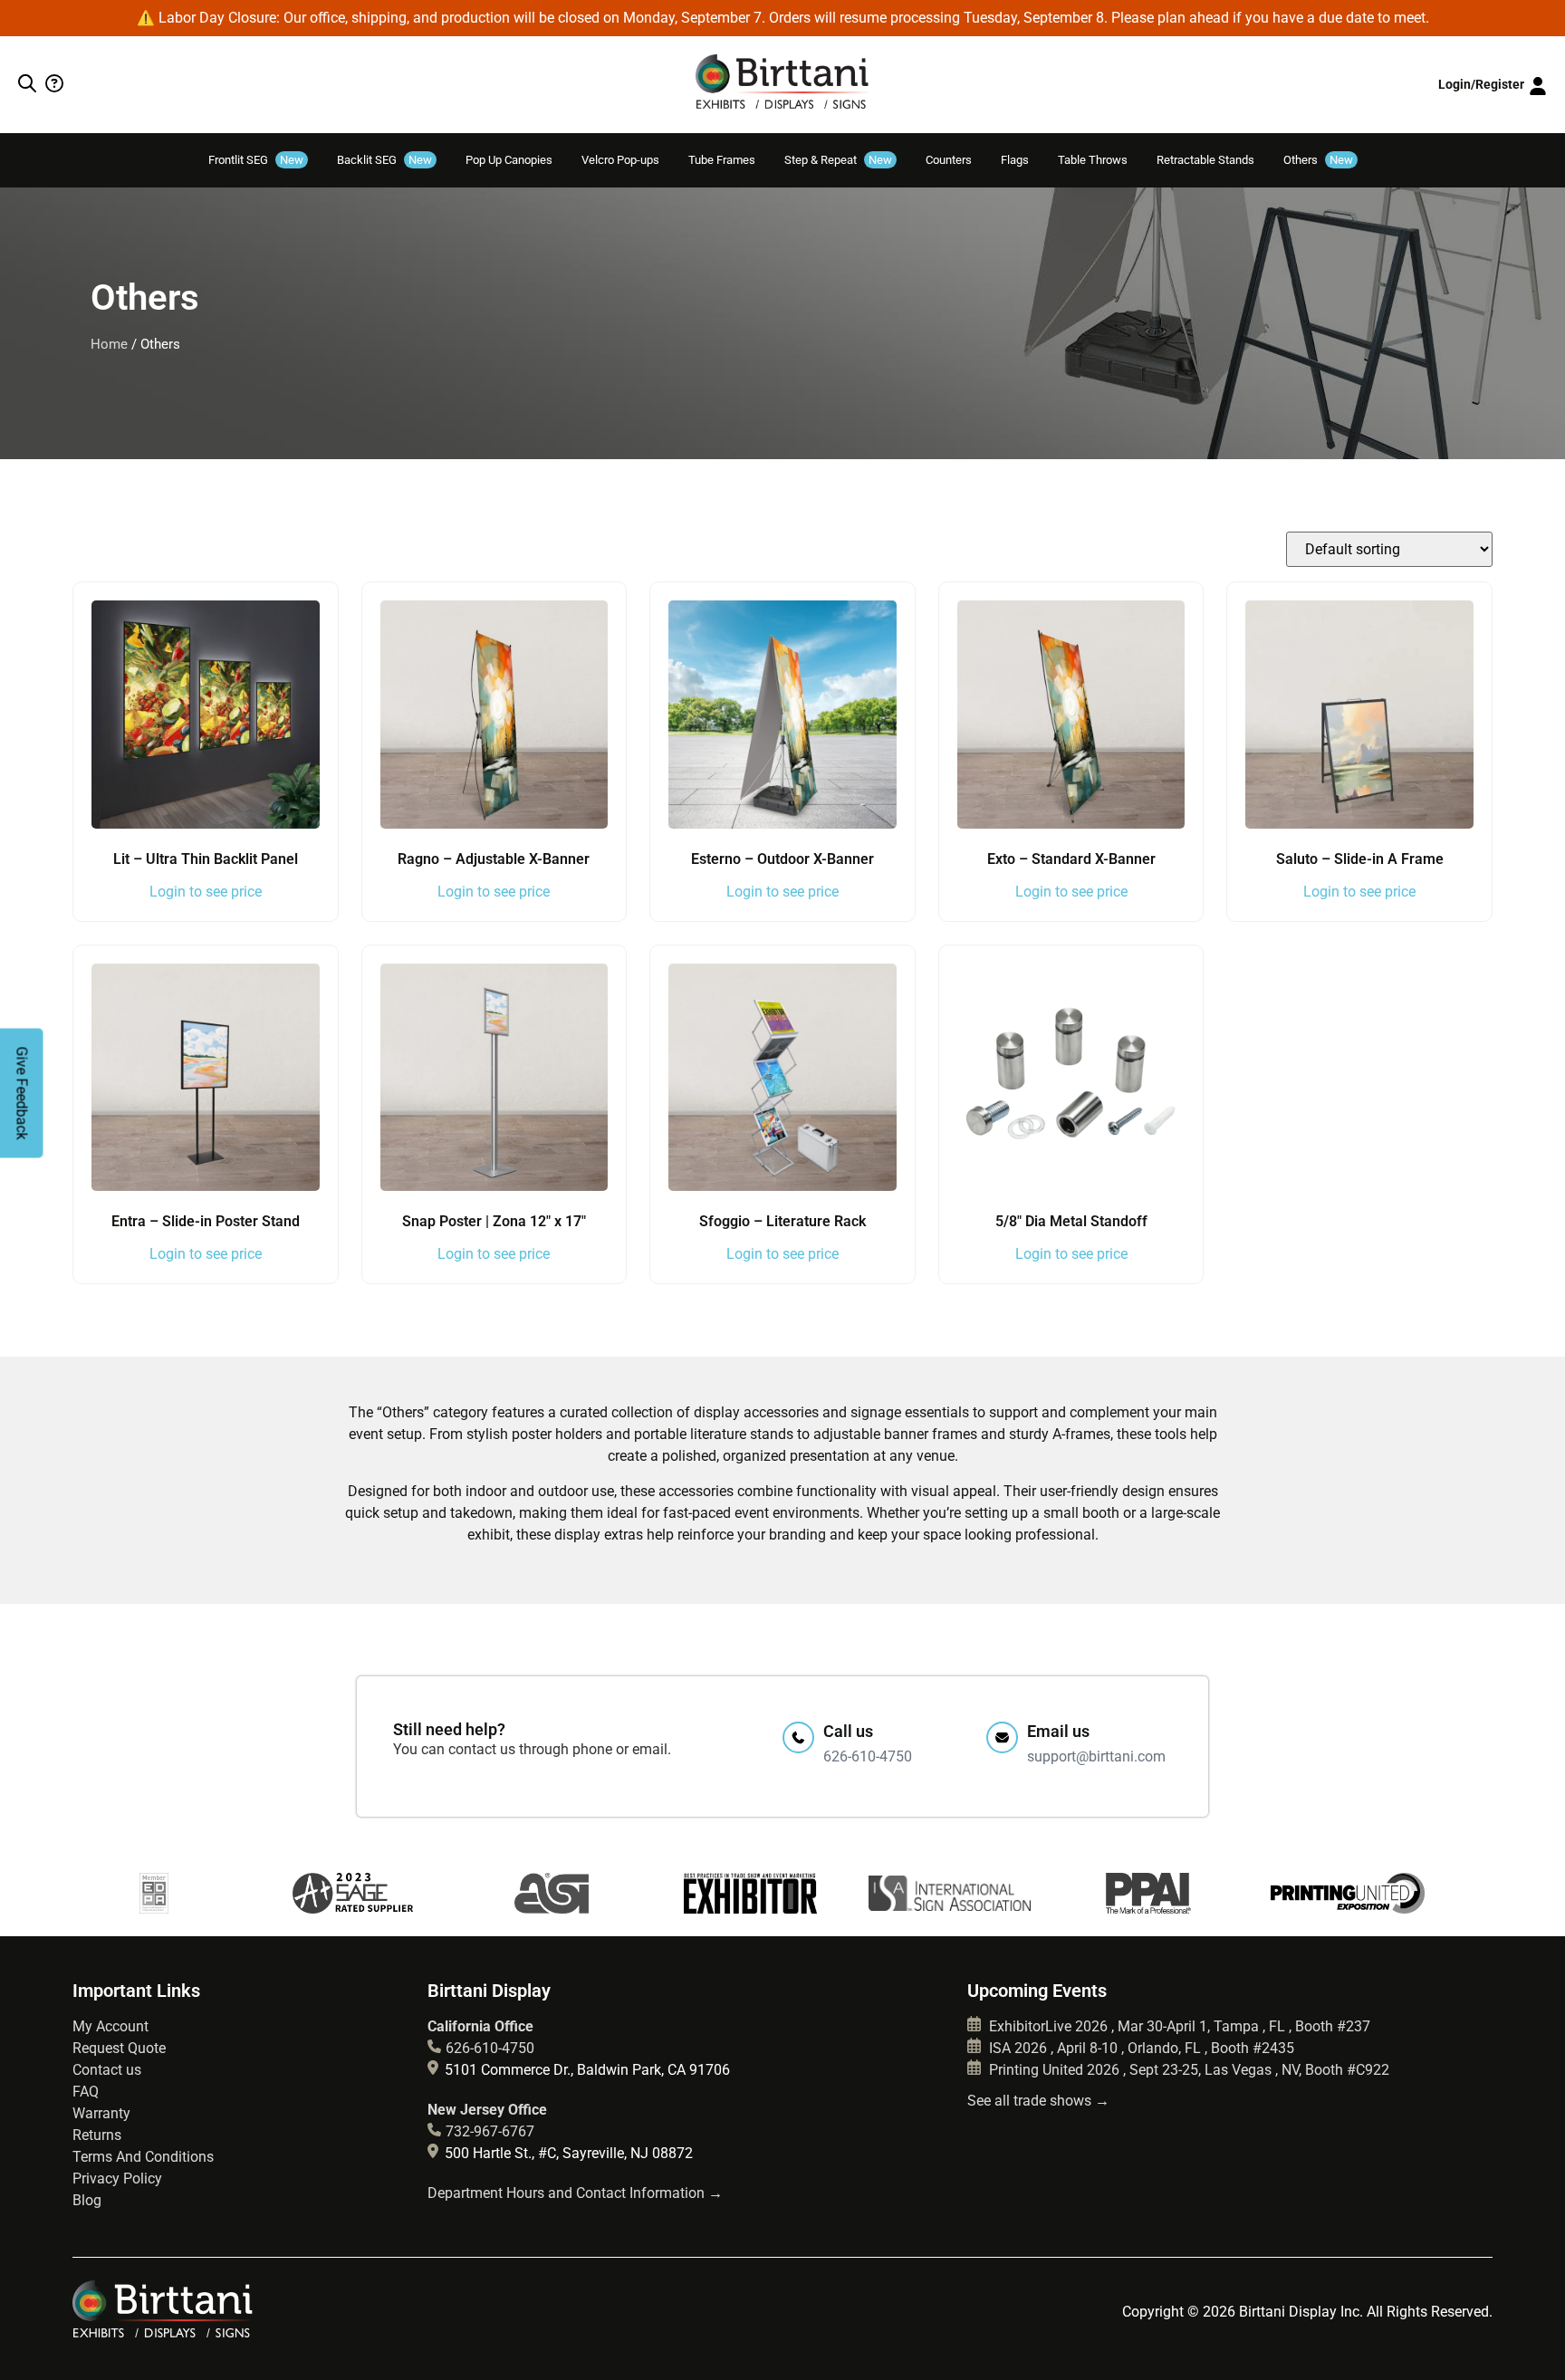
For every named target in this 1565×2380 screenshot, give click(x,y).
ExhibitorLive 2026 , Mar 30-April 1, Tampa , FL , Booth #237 (1178, 2026)
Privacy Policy (117, 2178)
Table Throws (1093, 160)
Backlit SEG (384, 160)
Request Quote (119, 2048)
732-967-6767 (490, 2131)
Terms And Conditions (143, 2157)
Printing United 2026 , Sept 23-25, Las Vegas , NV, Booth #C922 (1187, 2070)
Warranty (101, 2113)
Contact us (107, 2070)
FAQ (86, 2092)
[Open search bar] (27, 85)
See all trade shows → (1038, 2101)
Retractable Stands (1205, 160)
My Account (110, 2026)
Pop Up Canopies (509, 160)
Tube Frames (722, 160)
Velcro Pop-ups (620, 160)
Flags (1015, 160)
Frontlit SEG (256, 160)
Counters (949, 160)
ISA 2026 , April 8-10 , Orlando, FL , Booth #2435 (1140, 2048)
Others (1318, 160)
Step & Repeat (838, 160)
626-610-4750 (490, 2048)
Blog (87, 2200)
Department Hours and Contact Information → (575, 2193)
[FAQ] (52, 85)
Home (109, 344)
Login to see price (206, 892)
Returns (97, 2135)
